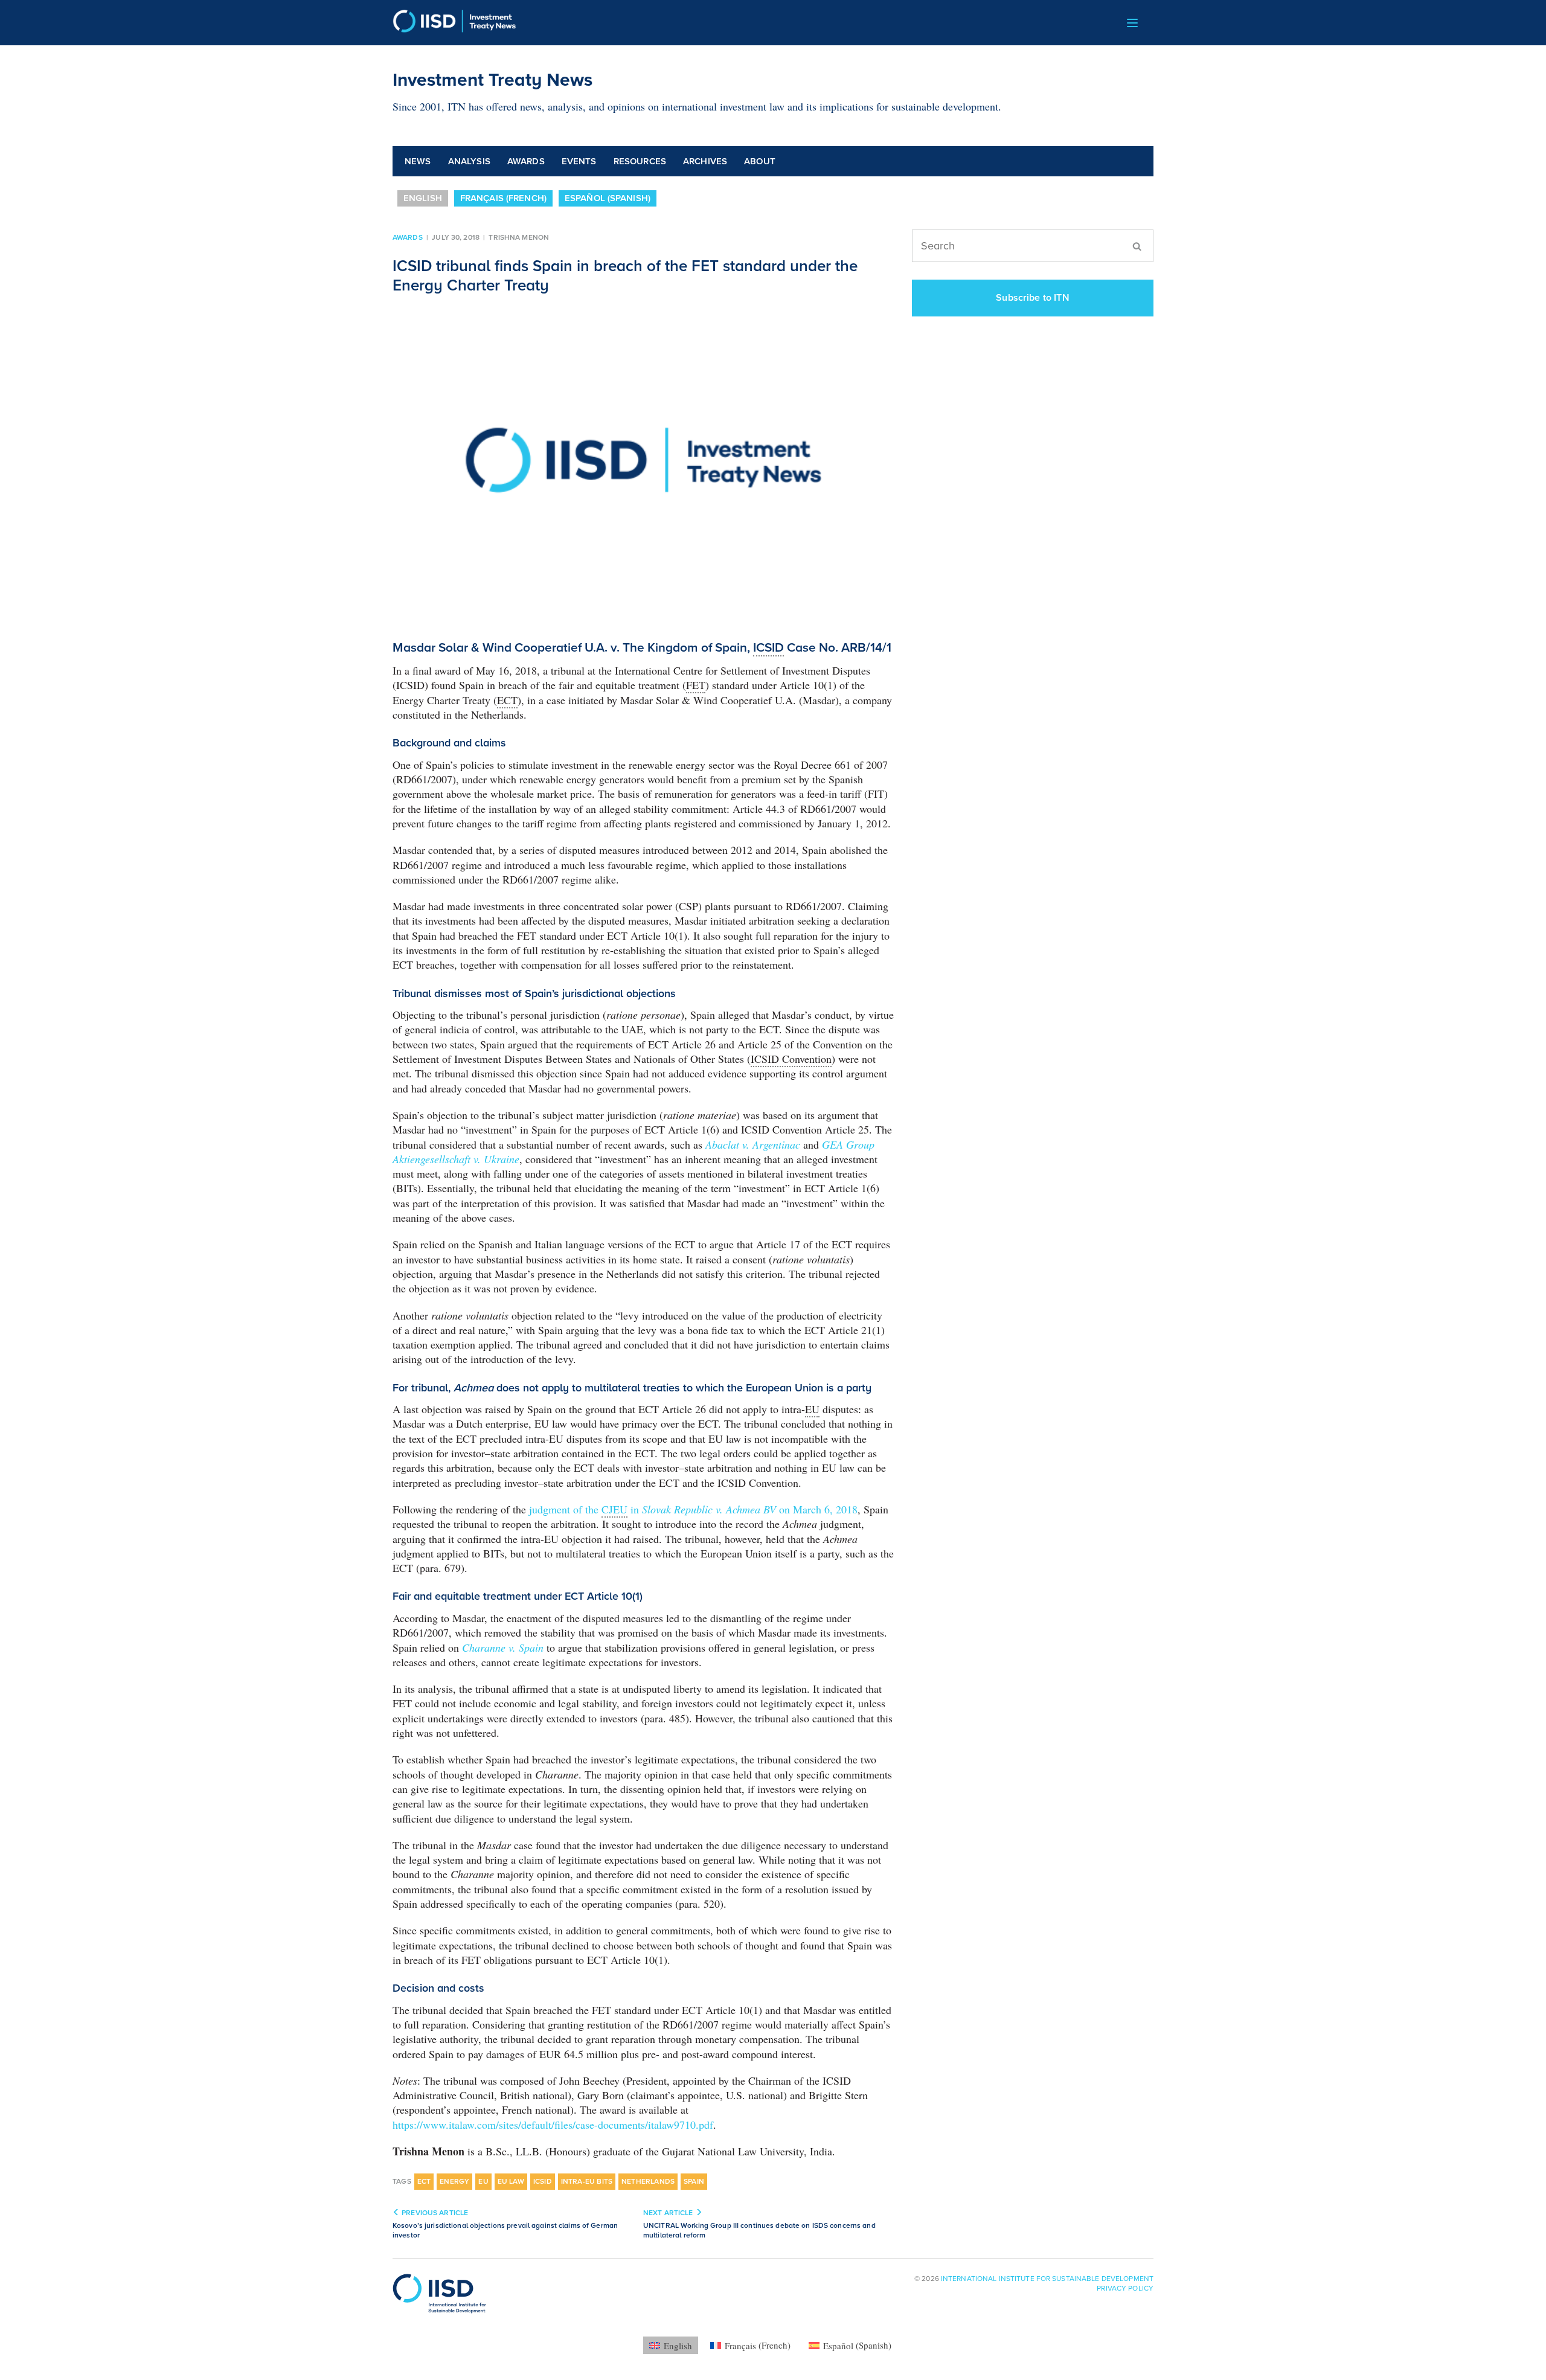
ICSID (543, 2181)
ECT (424, 2181)
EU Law (511, 2181)
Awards (526, 161)
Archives (705, 161)
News (418, 161)
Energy (454, 2181)
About (760, 161)
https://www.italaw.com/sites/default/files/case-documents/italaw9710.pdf (553, 2125)
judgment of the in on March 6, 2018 (693, 1509)
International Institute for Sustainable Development (1047, 2279)
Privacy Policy (1125, 2288)
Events (579, 161)
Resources (640, 161)
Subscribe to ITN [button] (1033, 298)
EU (483, 2181)
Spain (694, 2181)
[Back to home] (454, 23)
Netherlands (648, 2181)
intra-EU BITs (587, 2181)
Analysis (469, 161)
